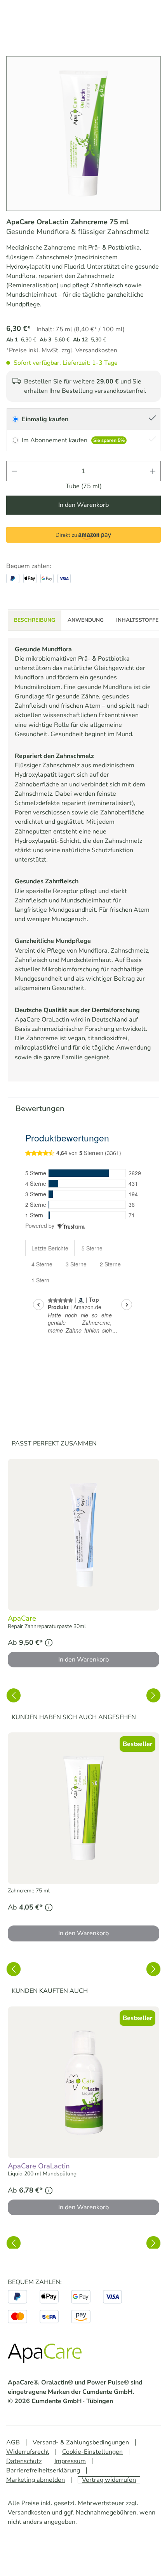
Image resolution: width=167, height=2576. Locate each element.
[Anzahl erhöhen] (153, 471)
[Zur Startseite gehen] (47, 2355)
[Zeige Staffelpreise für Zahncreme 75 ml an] (49, 1907)
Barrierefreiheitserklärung (43, 2470)
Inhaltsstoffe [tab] (137, 620)
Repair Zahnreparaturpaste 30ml (47, 1626)
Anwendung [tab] (86, 620)
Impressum (70, 2461)
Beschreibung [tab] (35, 620)
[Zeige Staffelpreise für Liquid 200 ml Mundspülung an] (49, 2190)
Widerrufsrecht (28, 2452)
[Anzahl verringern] (14, 471)
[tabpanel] (83, 860)
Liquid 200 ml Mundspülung (42, 2174)
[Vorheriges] (14, 1695)
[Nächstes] (153, 1695)
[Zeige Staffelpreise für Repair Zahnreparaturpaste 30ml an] (49, 1643)
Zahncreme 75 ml (29, 1891)
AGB (13, 2442)
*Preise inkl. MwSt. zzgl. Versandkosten (62, 350)
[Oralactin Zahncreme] (83, 134)
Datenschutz (24, 2461)
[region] (83, 1564)
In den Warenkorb (83, 505)
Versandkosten (29, 2513)
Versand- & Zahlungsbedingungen (81, 2442)
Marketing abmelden (36, 2480)
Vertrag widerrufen (109, 2480)
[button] (83, 535)
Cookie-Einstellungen (92, 2452)
